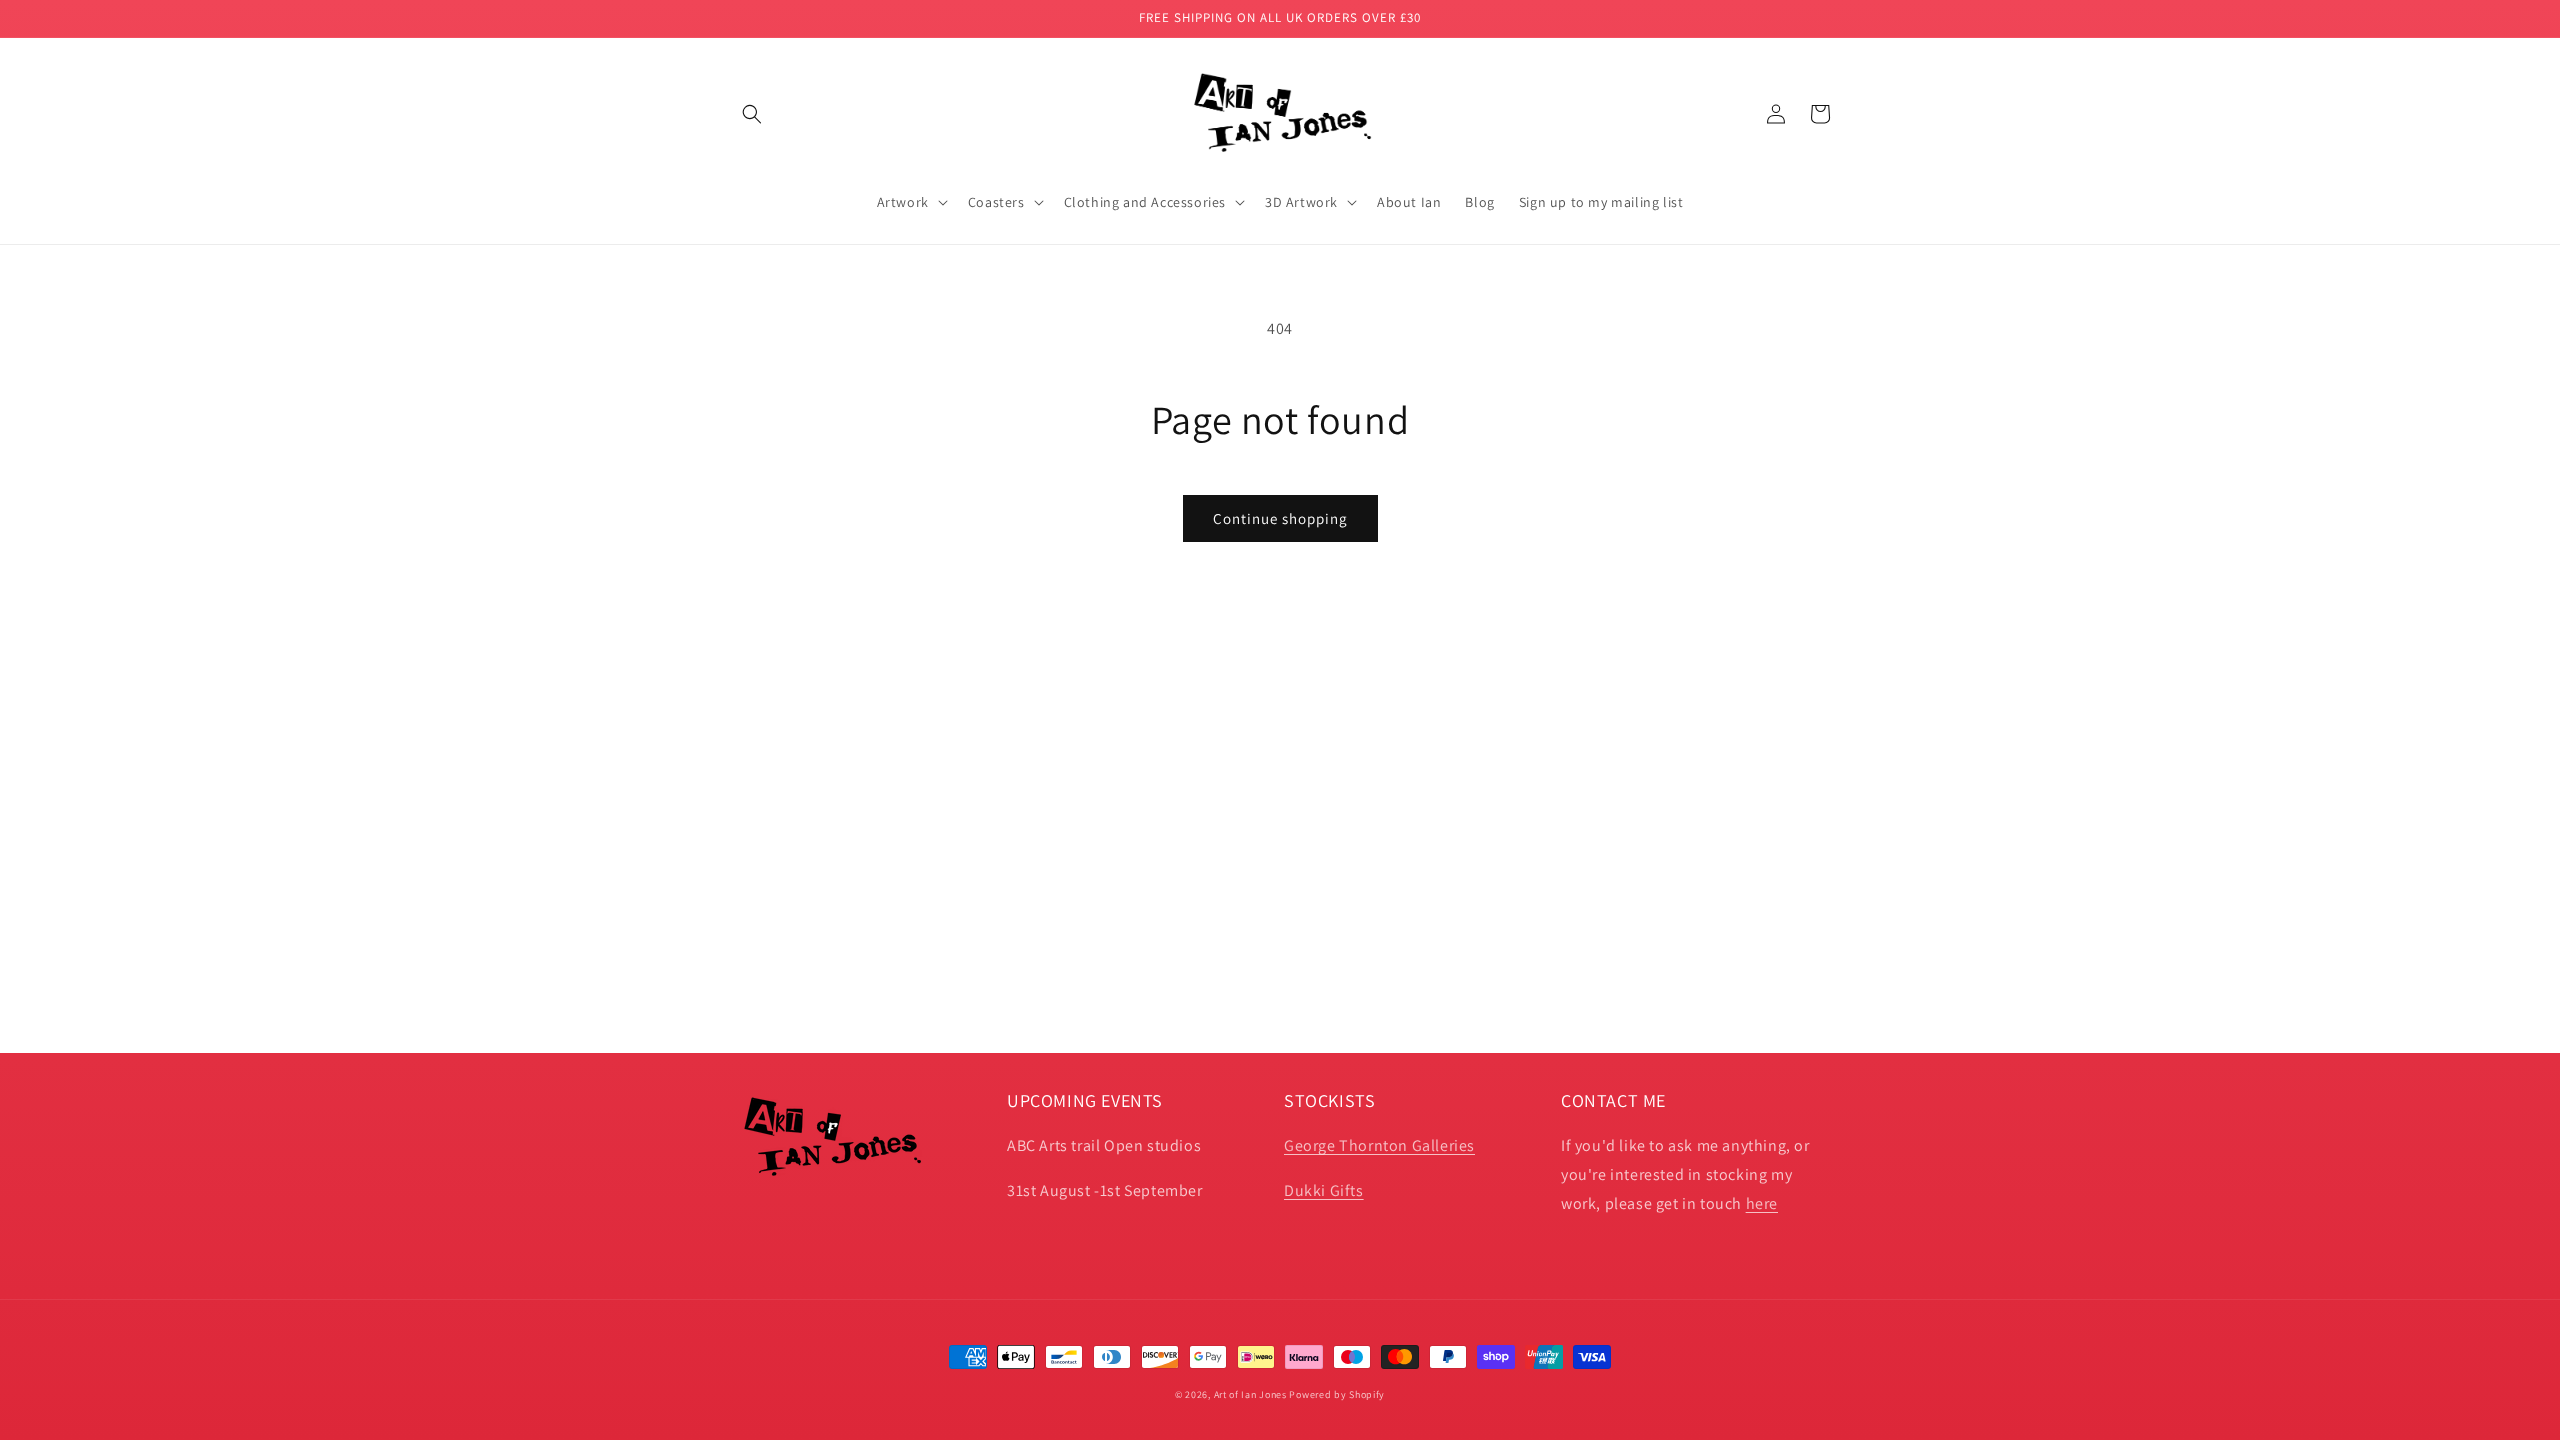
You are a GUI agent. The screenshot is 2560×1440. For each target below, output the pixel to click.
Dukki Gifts (1324, 1190)
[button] (752, 114)
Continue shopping (1280, 518)
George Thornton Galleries (1379, 1145)
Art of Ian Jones (1250, 1394)
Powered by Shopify (1337, 1394)
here (1762, 1203)
